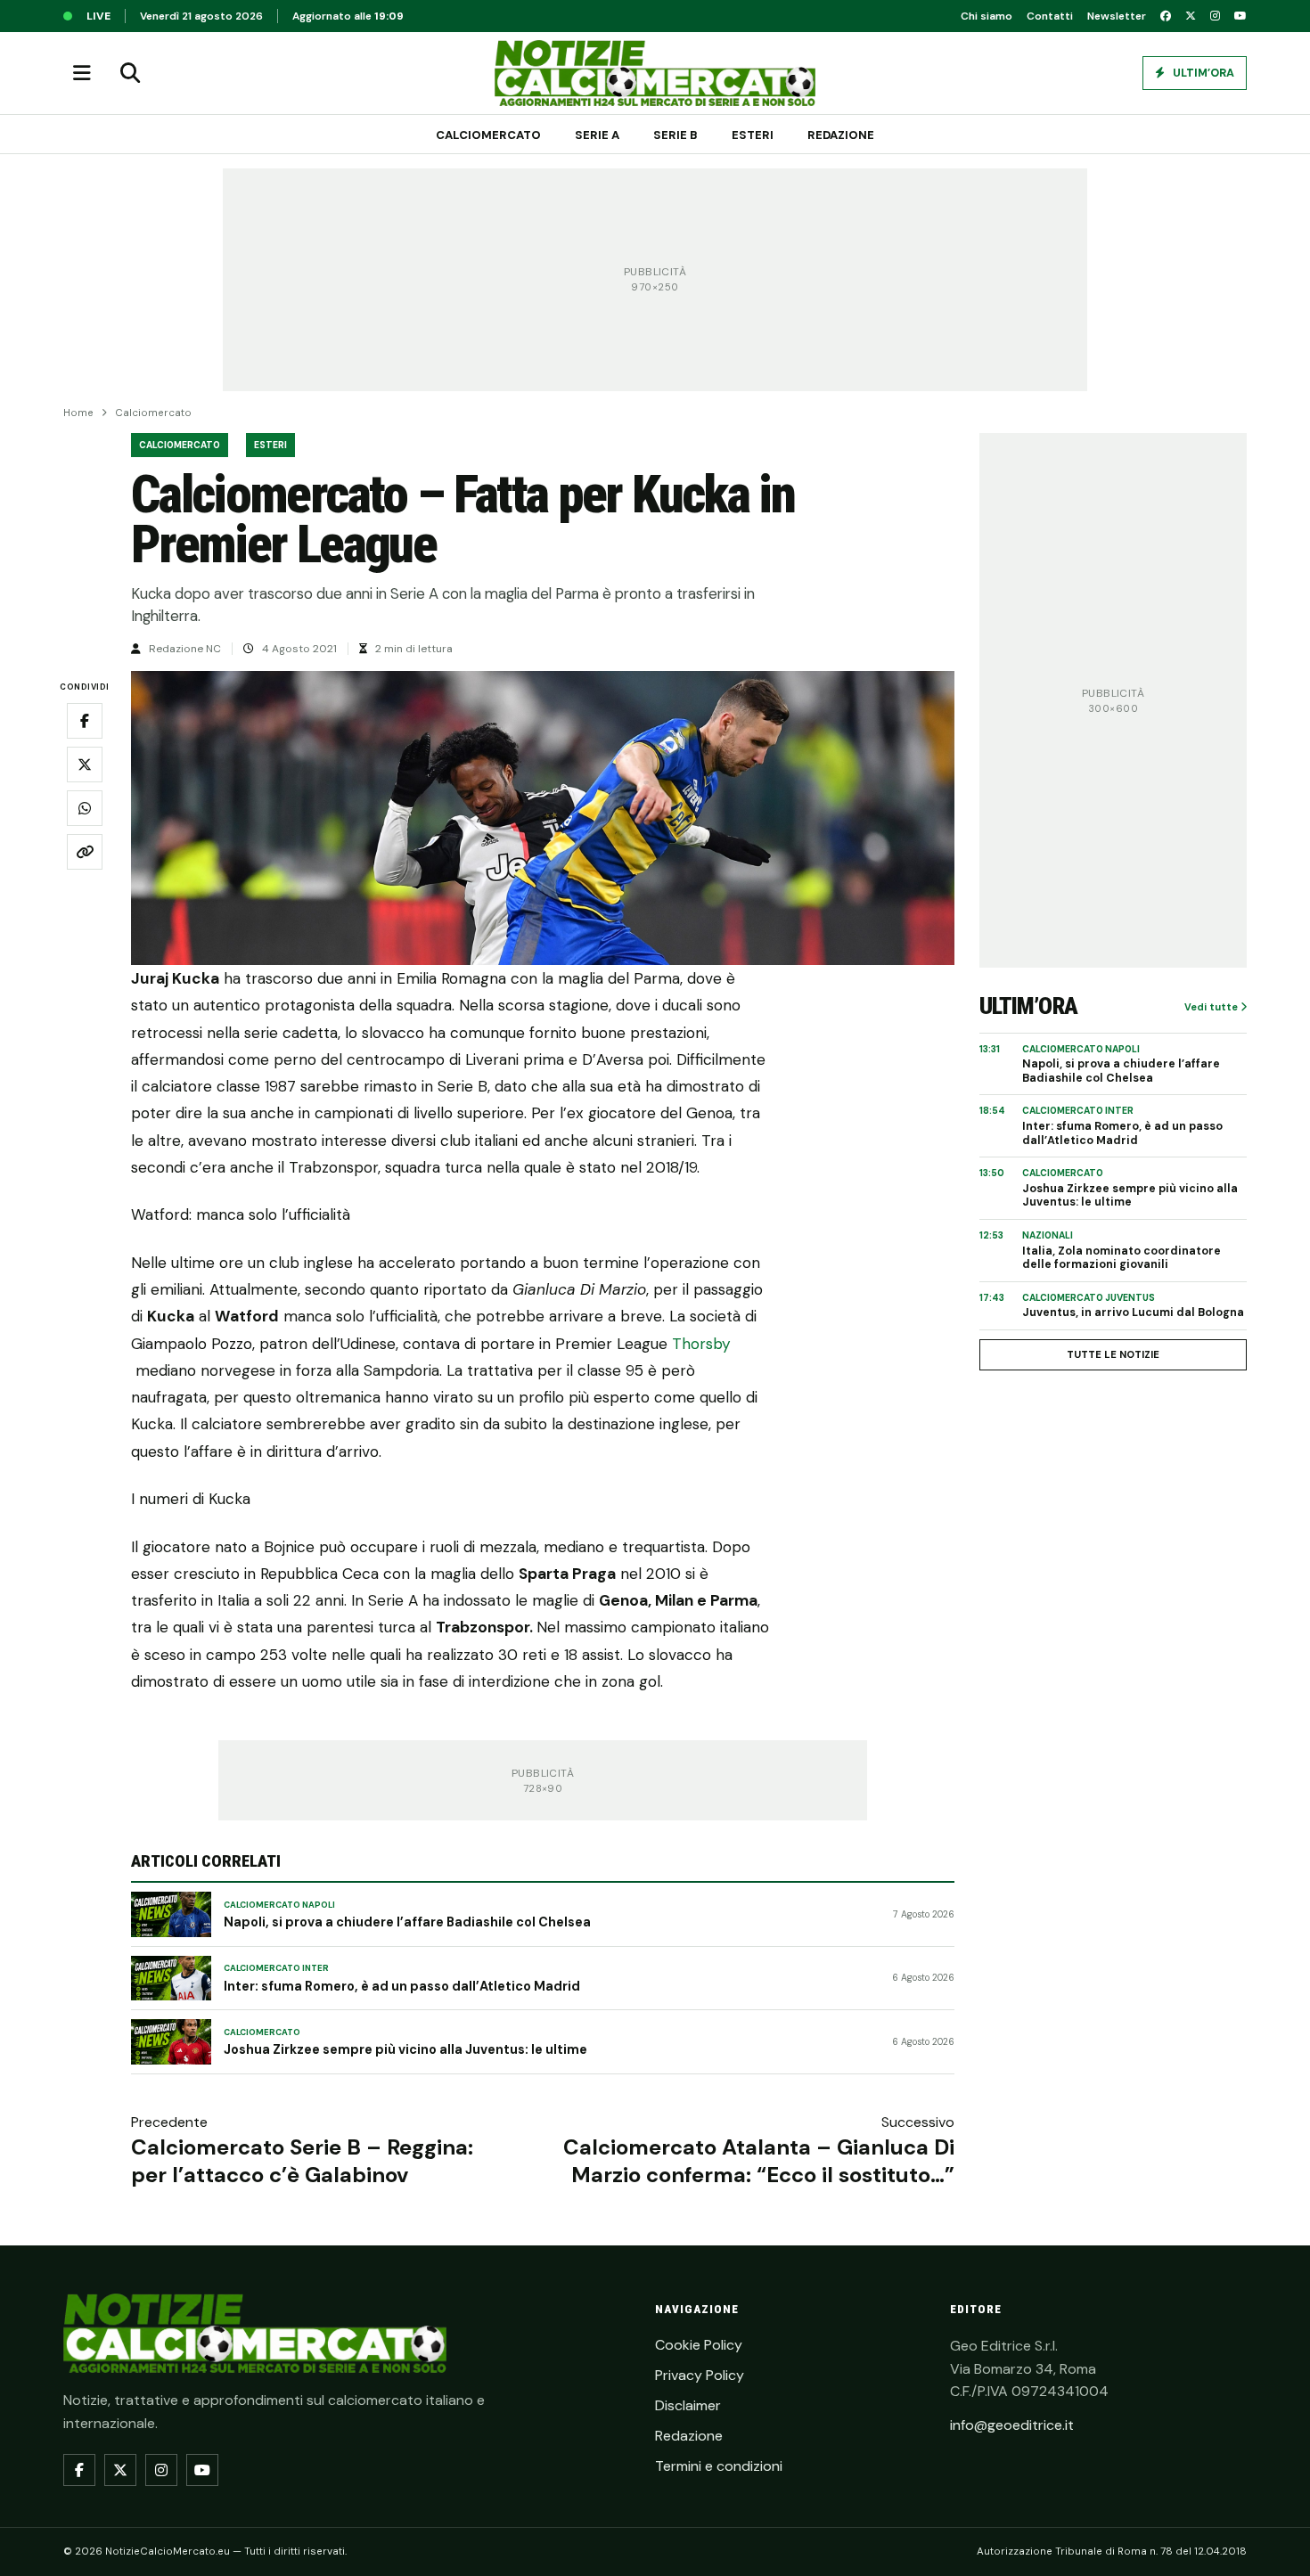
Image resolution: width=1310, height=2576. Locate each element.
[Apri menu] (82, 73)
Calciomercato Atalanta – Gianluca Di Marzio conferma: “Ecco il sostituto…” (759, 2161)
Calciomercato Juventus (1089, 1298)
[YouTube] (1240, 16)
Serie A (597, 135)
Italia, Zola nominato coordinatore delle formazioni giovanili (1122, 1259)
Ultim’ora (1202, 73)
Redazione (841, 135)
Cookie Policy (699, 2345)
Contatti (1050, 16)
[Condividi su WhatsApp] (85, 809)
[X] (1191, 16)
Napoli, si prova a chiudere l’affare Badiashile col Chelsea (407, 1922)
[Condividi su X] (85, 765)
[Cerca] (130, 73)
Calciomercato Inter (276, 1968)
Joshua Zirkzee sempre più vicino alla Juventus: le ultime (405, 2049)
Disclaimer (688, 2405)
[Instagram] (1215, 16)
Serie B (675, 135)
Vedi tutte (1212, 1007)
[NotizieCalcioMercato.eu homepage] (655, 73)
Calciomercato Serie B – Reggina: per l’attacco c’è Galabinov (302, 2161)
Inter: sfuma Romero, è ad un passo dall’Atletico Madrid (402, 1986)
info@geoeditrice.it (1012, 2425)
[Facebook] (1166, 16)
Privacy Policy (700, 2375)
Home (78, 413)
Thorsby (701, 1344)
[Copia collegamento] (85, 853)
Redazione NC (185, 649)
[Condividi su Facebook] (85, 722)
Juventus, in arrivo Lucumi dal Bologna (1133, 1313)
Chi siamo (987, 16)
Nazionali (1048, 1235)
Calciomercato (488, 135)
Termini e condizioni (719, 2466)
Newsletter (1117, 16)
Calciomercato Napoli (279, 1905)
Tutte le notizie (1113, 1354)
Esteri (753, 135)
